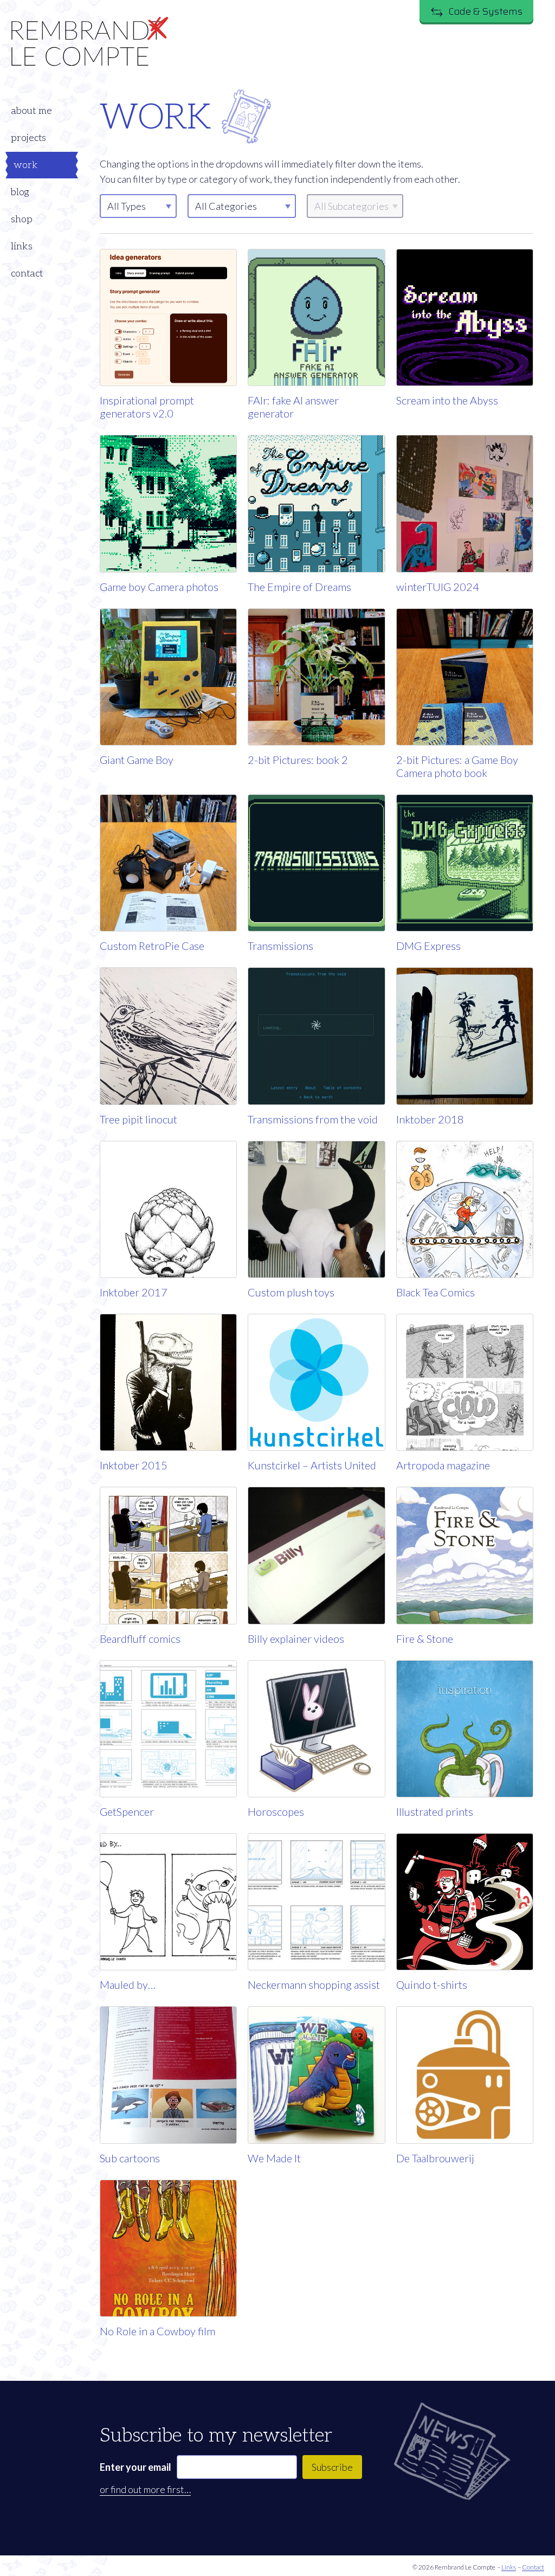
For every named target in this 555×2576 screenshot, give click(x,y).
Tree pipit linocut (138, 1119)
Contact (533, 2567)
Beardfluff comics (140, 1639)
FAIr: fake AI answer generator (293, 407)
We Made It (274, 2158)
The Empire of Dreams (299, 587)
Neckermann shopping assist (314, 1984)
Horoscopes (276, 1811)
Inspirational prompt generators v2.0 (147, 407)
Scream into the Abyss (447, 400)
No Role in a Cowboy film (157, 2331)
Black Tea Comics (435, 1292)
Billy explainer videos (296, 1639)
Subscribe (332, 2467)
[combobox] (242, 206)
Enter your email (135, 2467)
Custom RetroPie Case (152, 946)
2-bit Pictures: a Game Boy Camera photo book (457, 766)
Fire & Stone (425, 1639)
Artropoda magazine (443, 1465)
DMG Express (428, 946)
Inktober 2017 (134, 1292)
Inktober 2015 (134, 1465)
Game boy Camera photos (159, 587)
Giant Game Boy (137, 760)
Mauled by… (128, 1984)
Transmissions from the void (313, 1119)
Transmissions (280, 946)
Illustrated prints (435, 1811)
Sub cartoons (130, 2158)
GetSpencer (127, 1811)
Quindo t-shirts (432, 1984)
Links (509, 2567)
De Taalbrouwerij (435, 2158)
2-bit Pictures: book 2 (298, 760)
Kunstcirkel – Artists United (312, 1465)
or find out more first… (145, 2489)
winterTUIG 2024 (438, 587)
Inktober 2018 (430, 1119)
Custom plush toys (291, 1292)
